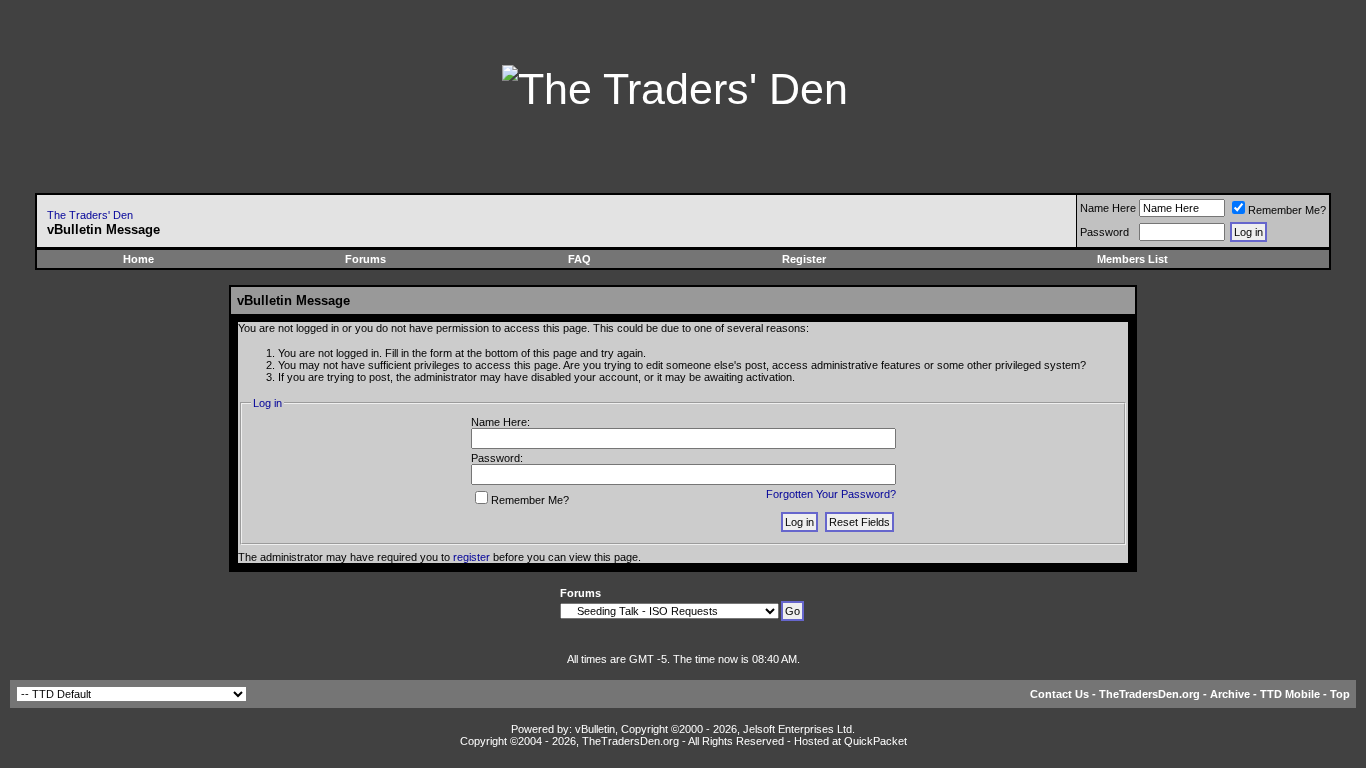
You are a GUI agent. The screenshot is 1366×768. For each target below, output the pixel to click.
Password (1104, 232)
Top (1340, 694)
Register (804, 259)
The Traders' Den (90, 215)
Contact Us (1059, 694)
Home (138, 259)
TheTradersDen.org (1149, 694)
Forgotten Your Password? (831, 494)
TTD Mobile (1290, 694)
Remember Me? (1287, 210)
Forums (365, 259)
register (471, 557)
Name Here (1108, 208)
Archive (1230, 694)
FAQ (579, 259)
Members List (1132, 259)
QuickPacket (875, 741)
